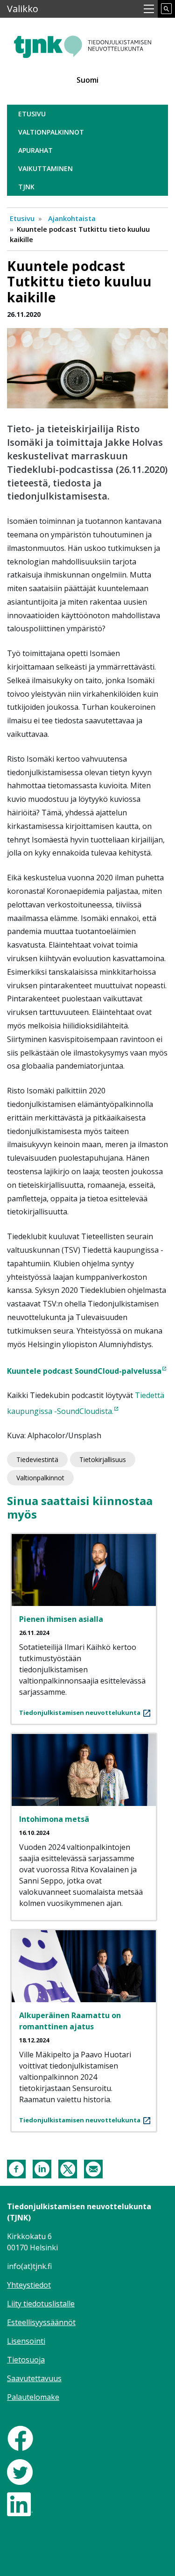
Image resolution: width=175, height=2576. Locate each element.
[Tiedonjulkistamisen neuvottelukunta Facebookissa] (20, 2438)
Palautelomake (33, 2397)
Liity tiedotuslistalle (41, 2304)
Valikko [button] (23, 9)
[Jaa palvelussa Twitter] (68, 2168)
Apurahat (35, 150)
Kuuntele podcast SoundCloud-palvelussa (84, 1371)
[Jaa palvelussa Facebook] (16, 2168)
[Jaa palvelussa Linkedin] (42, 2168)
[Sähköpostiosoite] (93, 2168)
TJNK (26, 187)
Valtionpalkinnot (51, 132)
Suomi (87, 80)
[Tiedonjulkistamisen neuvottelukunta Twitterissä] (20, 2471)
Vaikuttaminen (45, 168)
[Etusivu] (87, 43)
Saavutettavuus (34, 2378)
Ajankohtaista (72, 218)
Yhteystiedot (29, 2285)
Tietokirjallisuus (103, 1459)
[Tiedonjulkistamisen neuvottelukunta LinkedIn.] (20, 2504)
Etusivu (32, 114)
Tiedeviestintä (37, 1459)
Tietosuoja (26, 2360)
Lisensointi (26, 2341)
